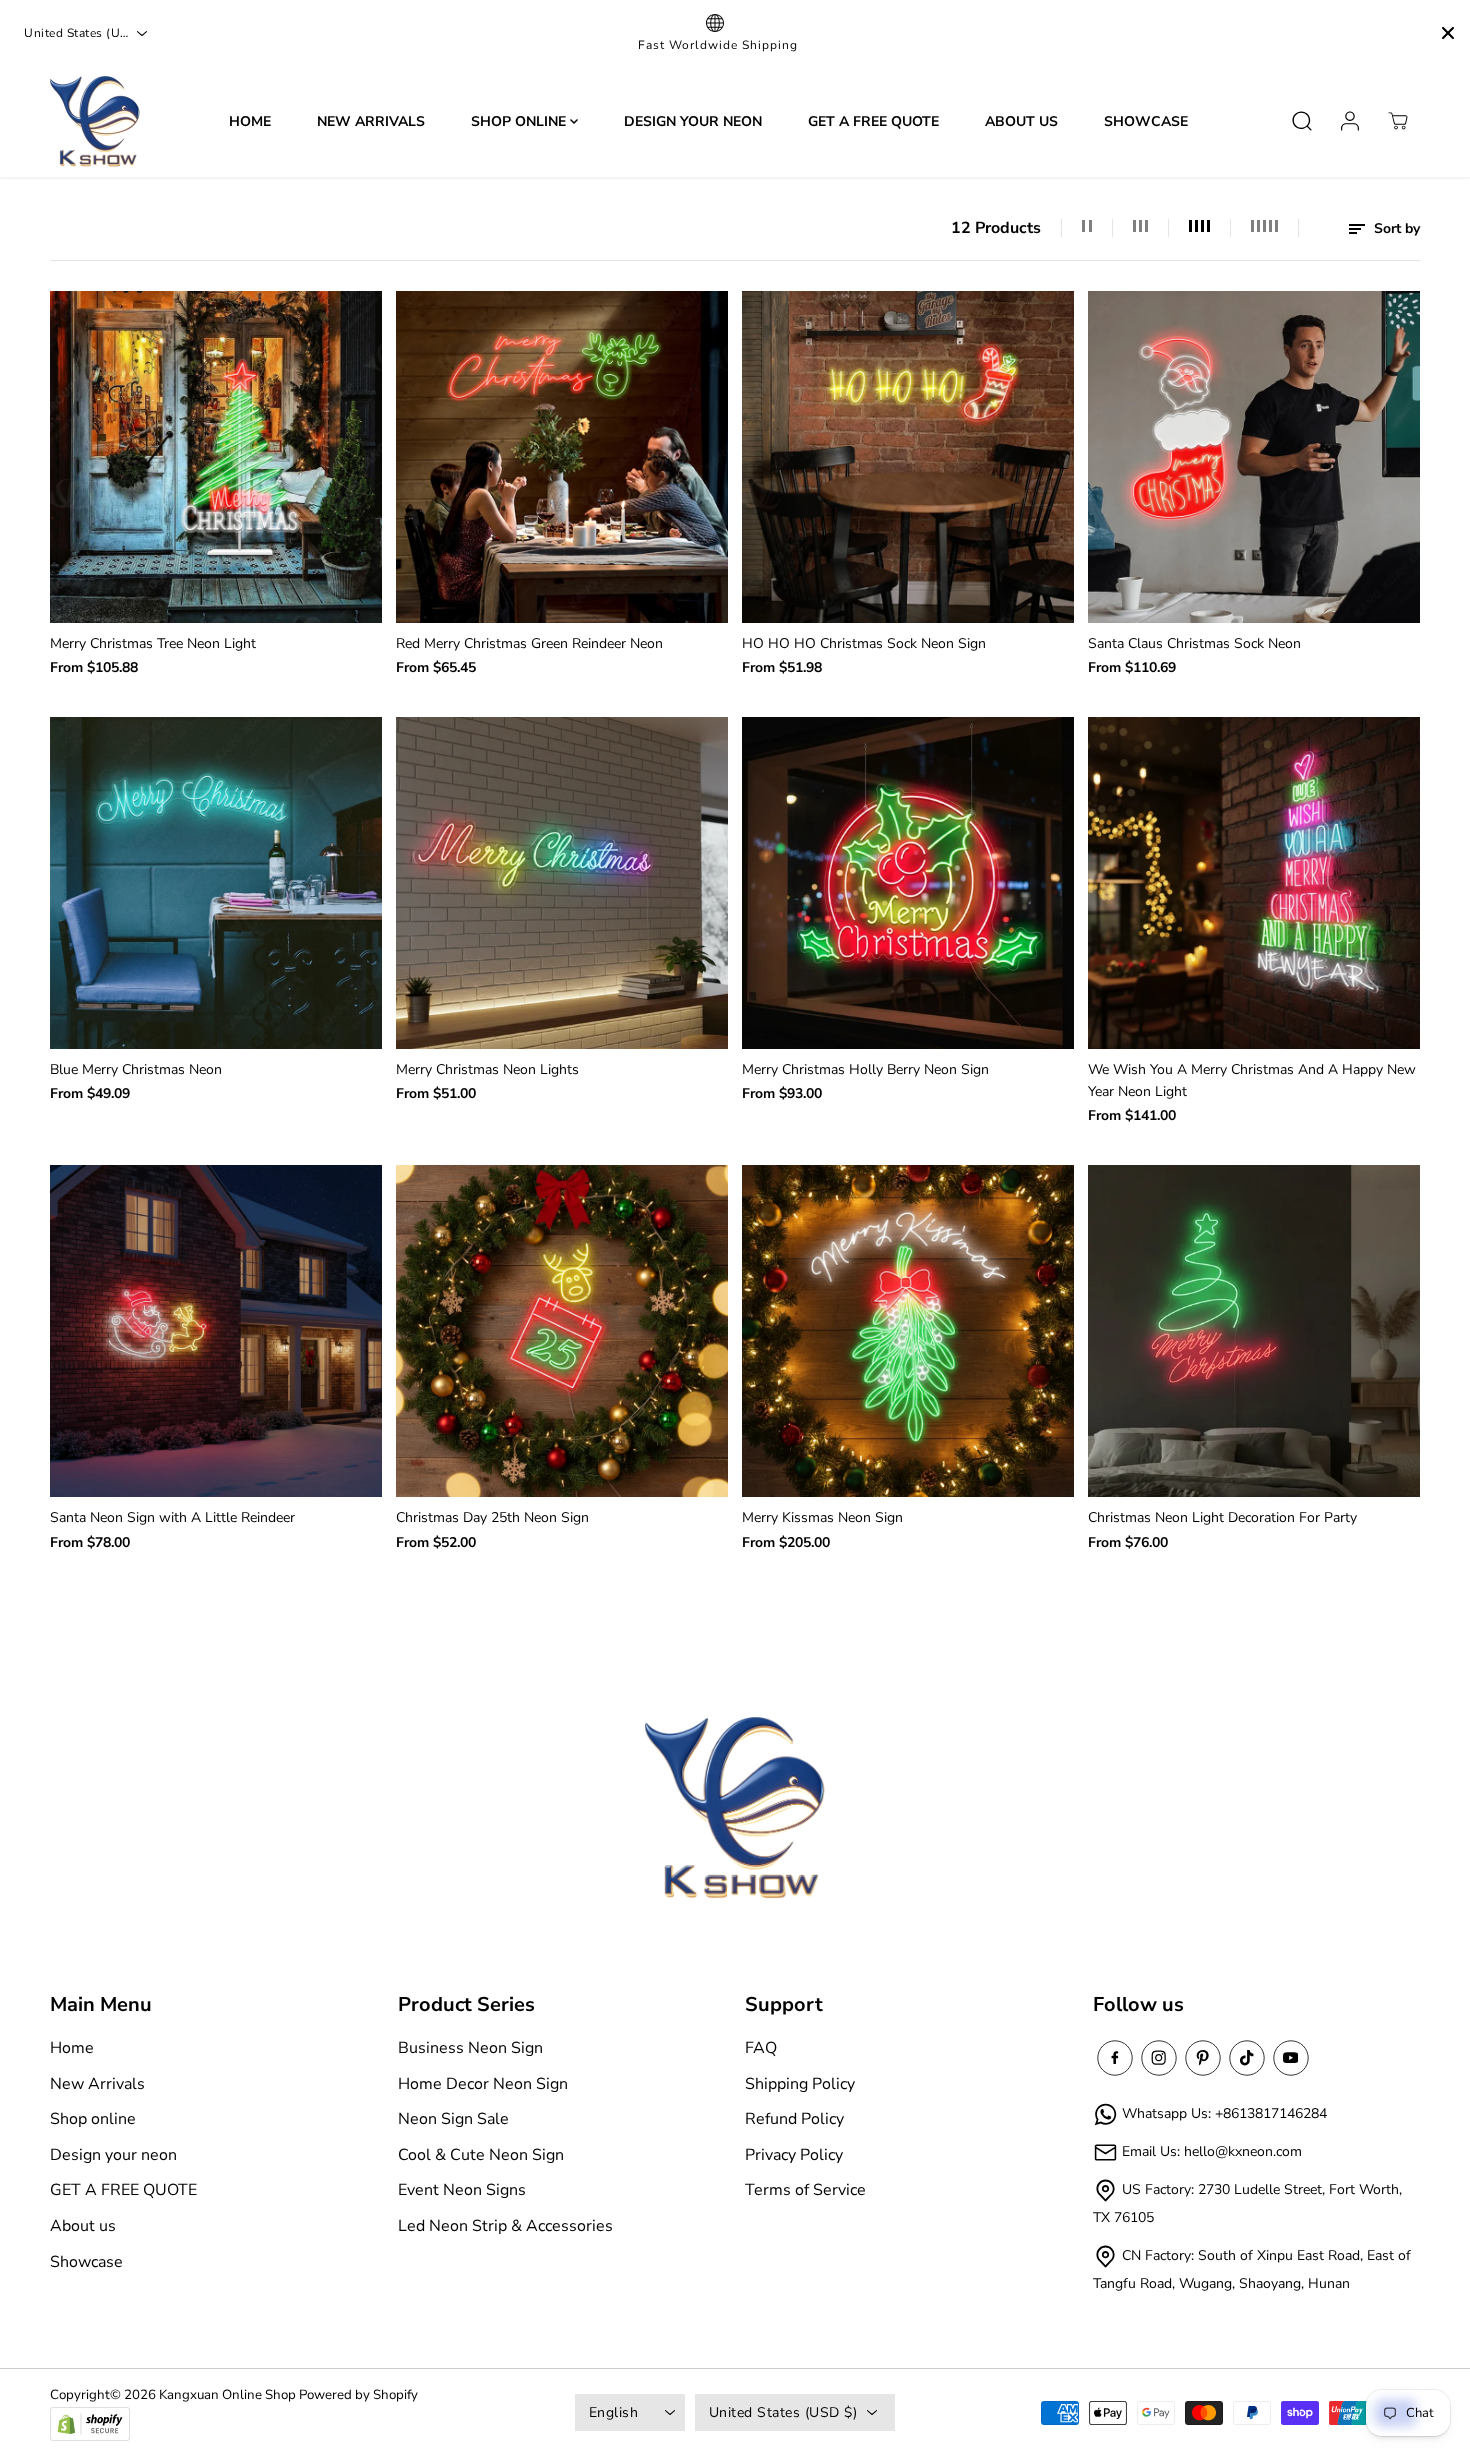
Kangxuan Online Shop (227, 2395)
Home (250, 120)
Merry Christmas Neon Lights (487, 1069)
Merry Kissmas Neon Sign (822, 1517)
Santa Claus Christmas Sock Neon (1194, 643)
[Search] (1302, 121)
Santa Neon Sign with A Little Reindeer (172, 1517)
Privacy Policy (794, 2155)
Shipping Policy (800, 2084)
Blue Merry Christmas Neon (136, 1069)
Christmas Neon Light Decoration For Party (1222, 1517)
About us (1021, 120)
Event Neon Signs (462, 2190)
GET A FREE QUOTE (873, 120)
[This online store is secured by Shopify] (90, 2424)
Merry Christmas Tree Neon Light (153, 643)
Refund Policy (794, 2119)
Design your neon (693, 120)
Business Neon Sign (470, 2048)
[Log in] (1350, 121)
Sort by (1395, 228)
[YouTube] (1291, 2058)
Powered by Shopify (358, 2395)
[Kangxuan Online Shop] (95, 121)
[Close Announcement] (1448, 33)
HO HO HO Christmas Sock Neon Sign (864, 643)
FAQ (761, 2048)
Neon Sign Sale (453, 2119)
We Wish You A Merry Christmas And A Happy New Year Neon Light (1252, 1080)
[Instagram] (1159, 2058)
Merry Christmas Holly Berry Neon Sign (865, 1069)
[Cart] (1398, 121)
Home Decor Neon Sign (483, 2084)
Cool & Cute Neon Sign (481, 2155)
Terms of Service (805, 2190)
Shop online (520, 120)
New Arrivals (371, 120)
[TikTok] (1247, 2058)
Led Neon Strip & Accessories (505, 2226)
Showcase (1146, 120)
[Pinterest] (1203, 2058)
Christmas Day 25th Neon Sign (492, 1517)
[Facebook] (1115, 2058)
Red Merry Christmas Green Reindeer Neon (529, 643)
